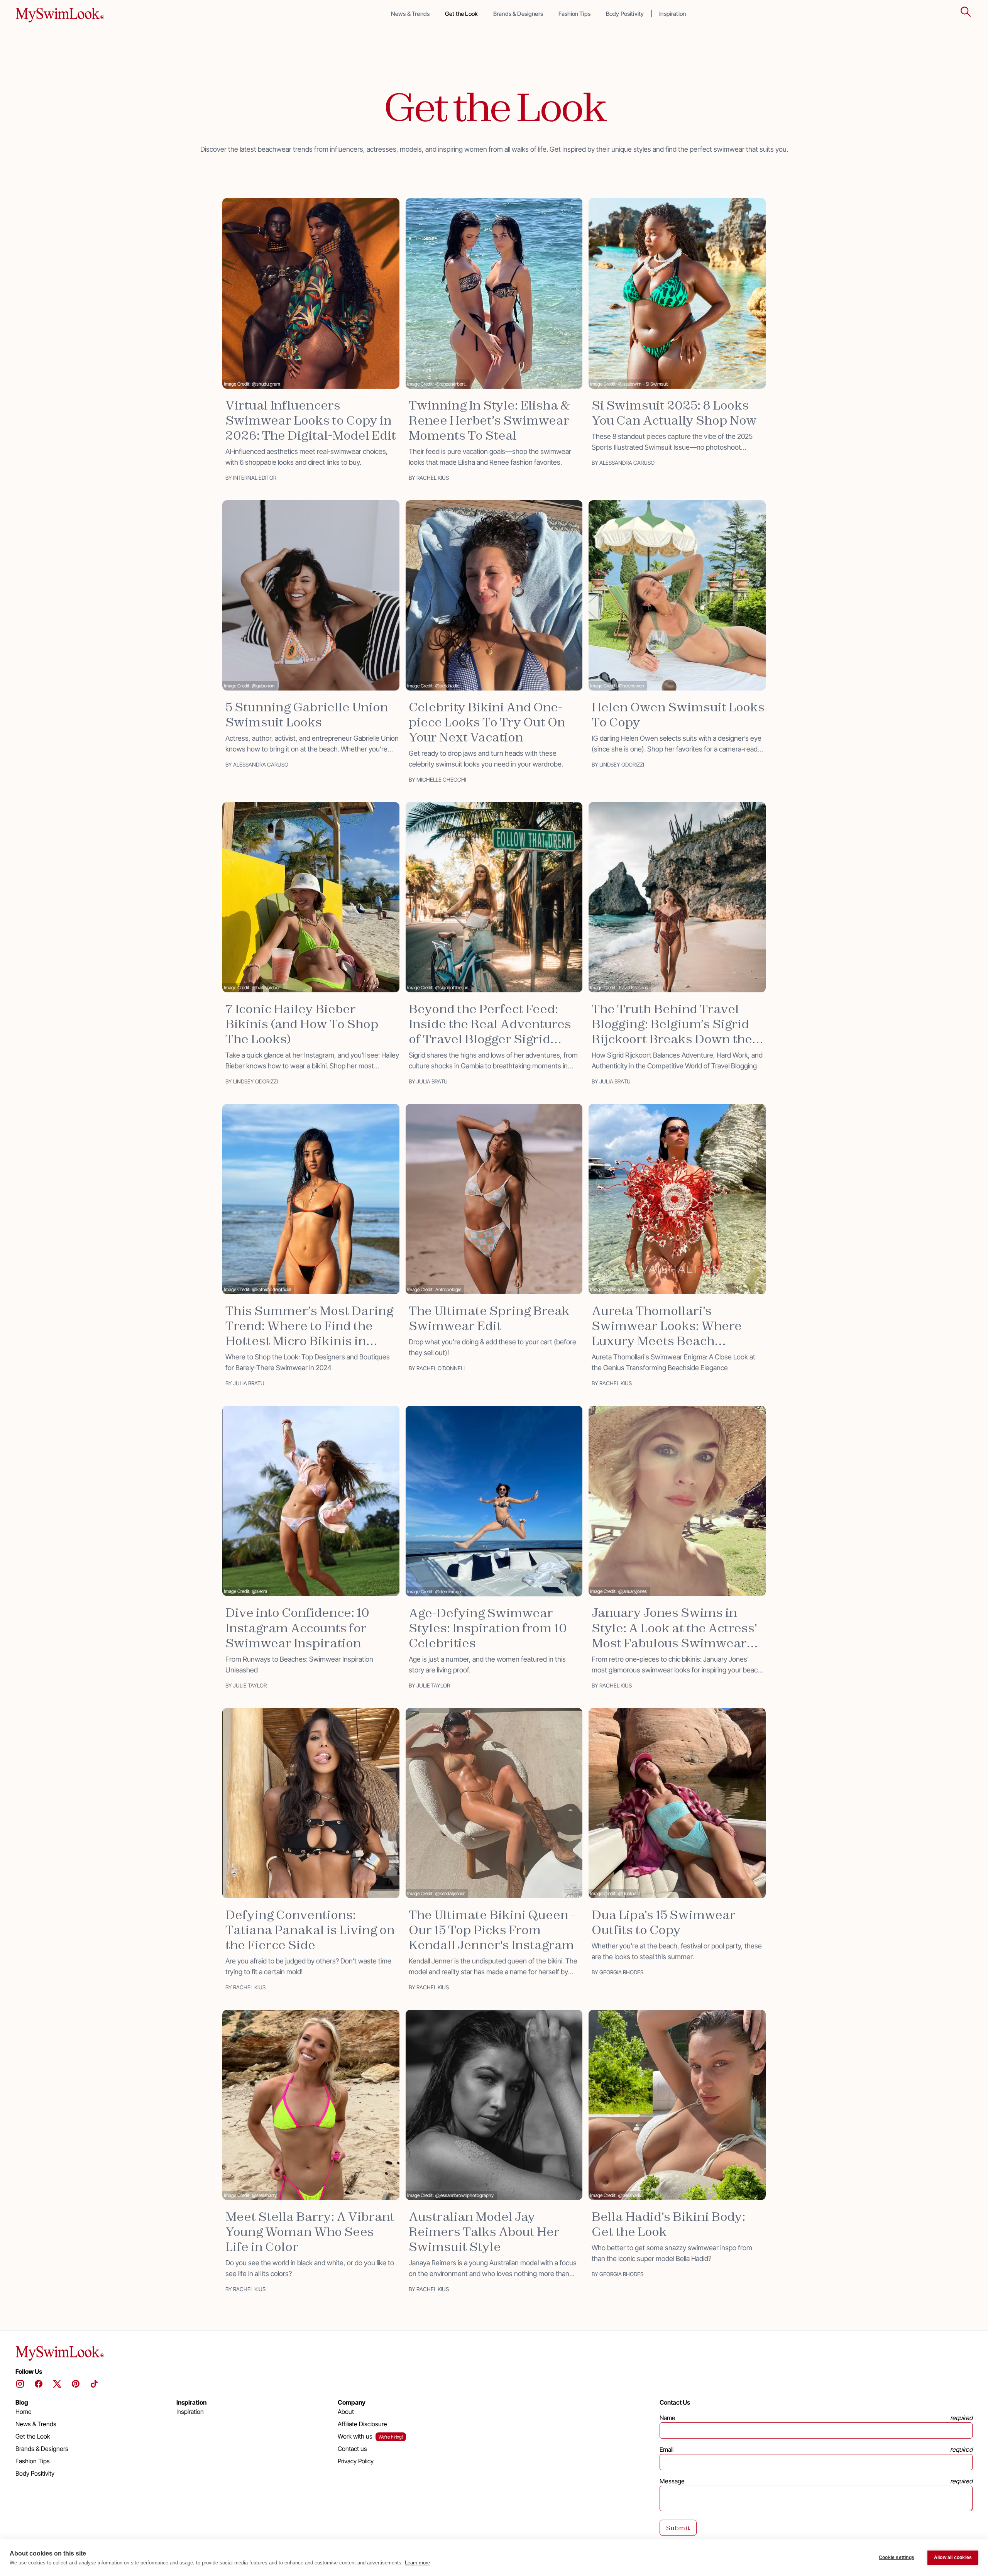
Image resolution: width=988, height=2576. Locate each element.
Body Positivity (625, 14)
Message (672, 2481)
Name (667, 2418)
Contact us (352, 2449)
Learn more (417, 2563)
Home (24, 2412)
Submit (678, 2528)
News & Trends (410, 14)
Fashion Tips (574, 14)
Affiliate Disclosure (362, 2424)
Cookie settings (897, 2557)
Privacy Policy (356, 2461)
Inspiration (672, 14)
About (346, 2412)
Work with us (355, 2436)
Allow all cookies (953, 2557)
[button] (966, 12)
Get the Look (461, 14)
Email (667, 2449)
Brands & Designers (518, 14)
